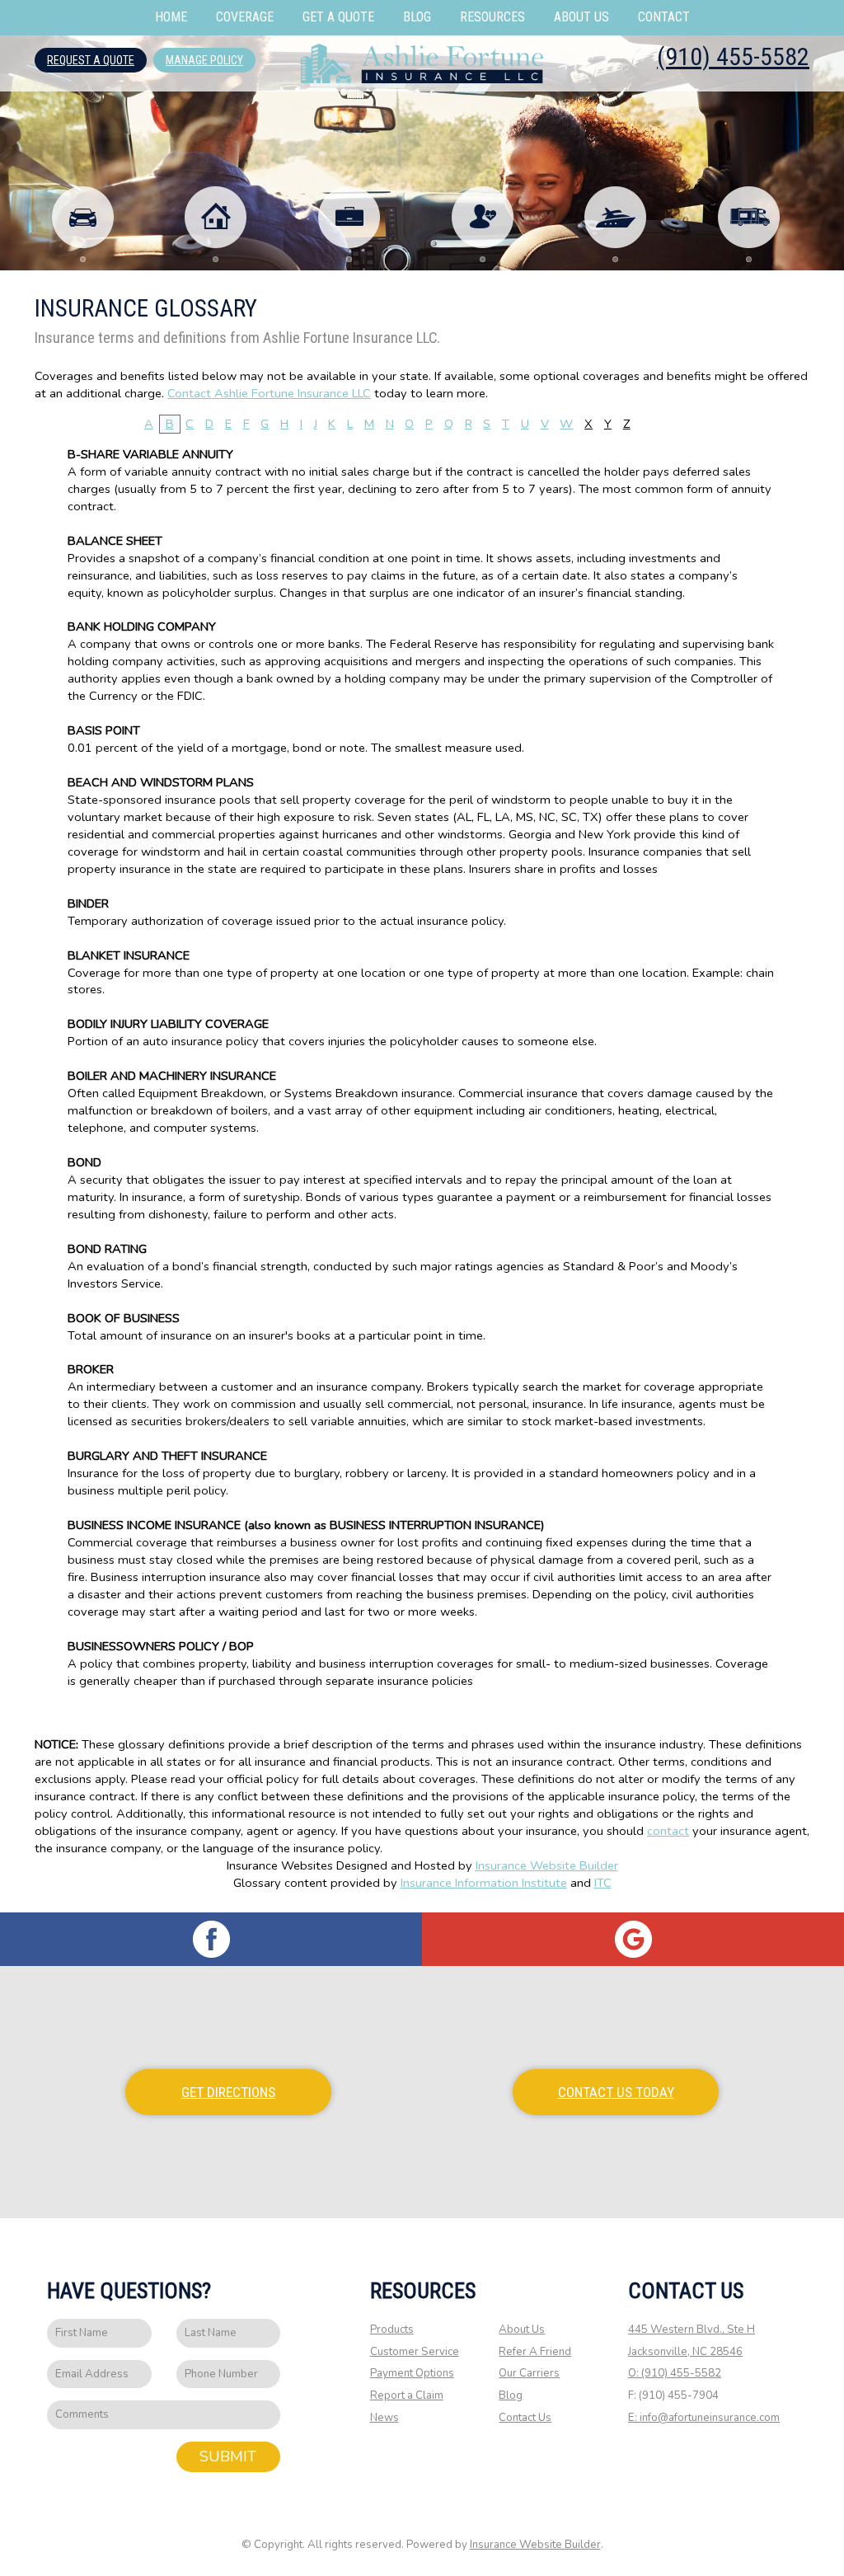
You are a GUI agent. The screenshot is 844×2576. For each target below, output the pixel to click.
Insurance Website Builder (547, 1865)
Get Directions (228, 2092)
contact (668, 1831)
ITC (603, 1883)
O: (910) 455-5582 (675, 2373)
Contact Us (525, 2418)
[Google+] (633, 1939)
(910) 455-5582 (733, 56)
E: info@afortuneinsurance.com (704, 2418)
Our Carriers (529, 2373)
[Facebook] (211, 1939)
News (384, 2418)
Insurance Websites (280, 1865)
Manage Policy (204, 60)
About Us (522, 2330)
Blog (511, 2395)
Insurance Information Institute (484, 1883)
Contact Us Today (616, 2092)
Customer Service (415, 2352)
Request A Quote (91, 60)
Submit (228, 2456)
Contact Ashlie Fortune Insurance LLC (269, 393)
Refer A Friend (535, 2352)
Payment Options (412, 2373)
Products (392, 2330)
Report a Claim (407, 2395)
